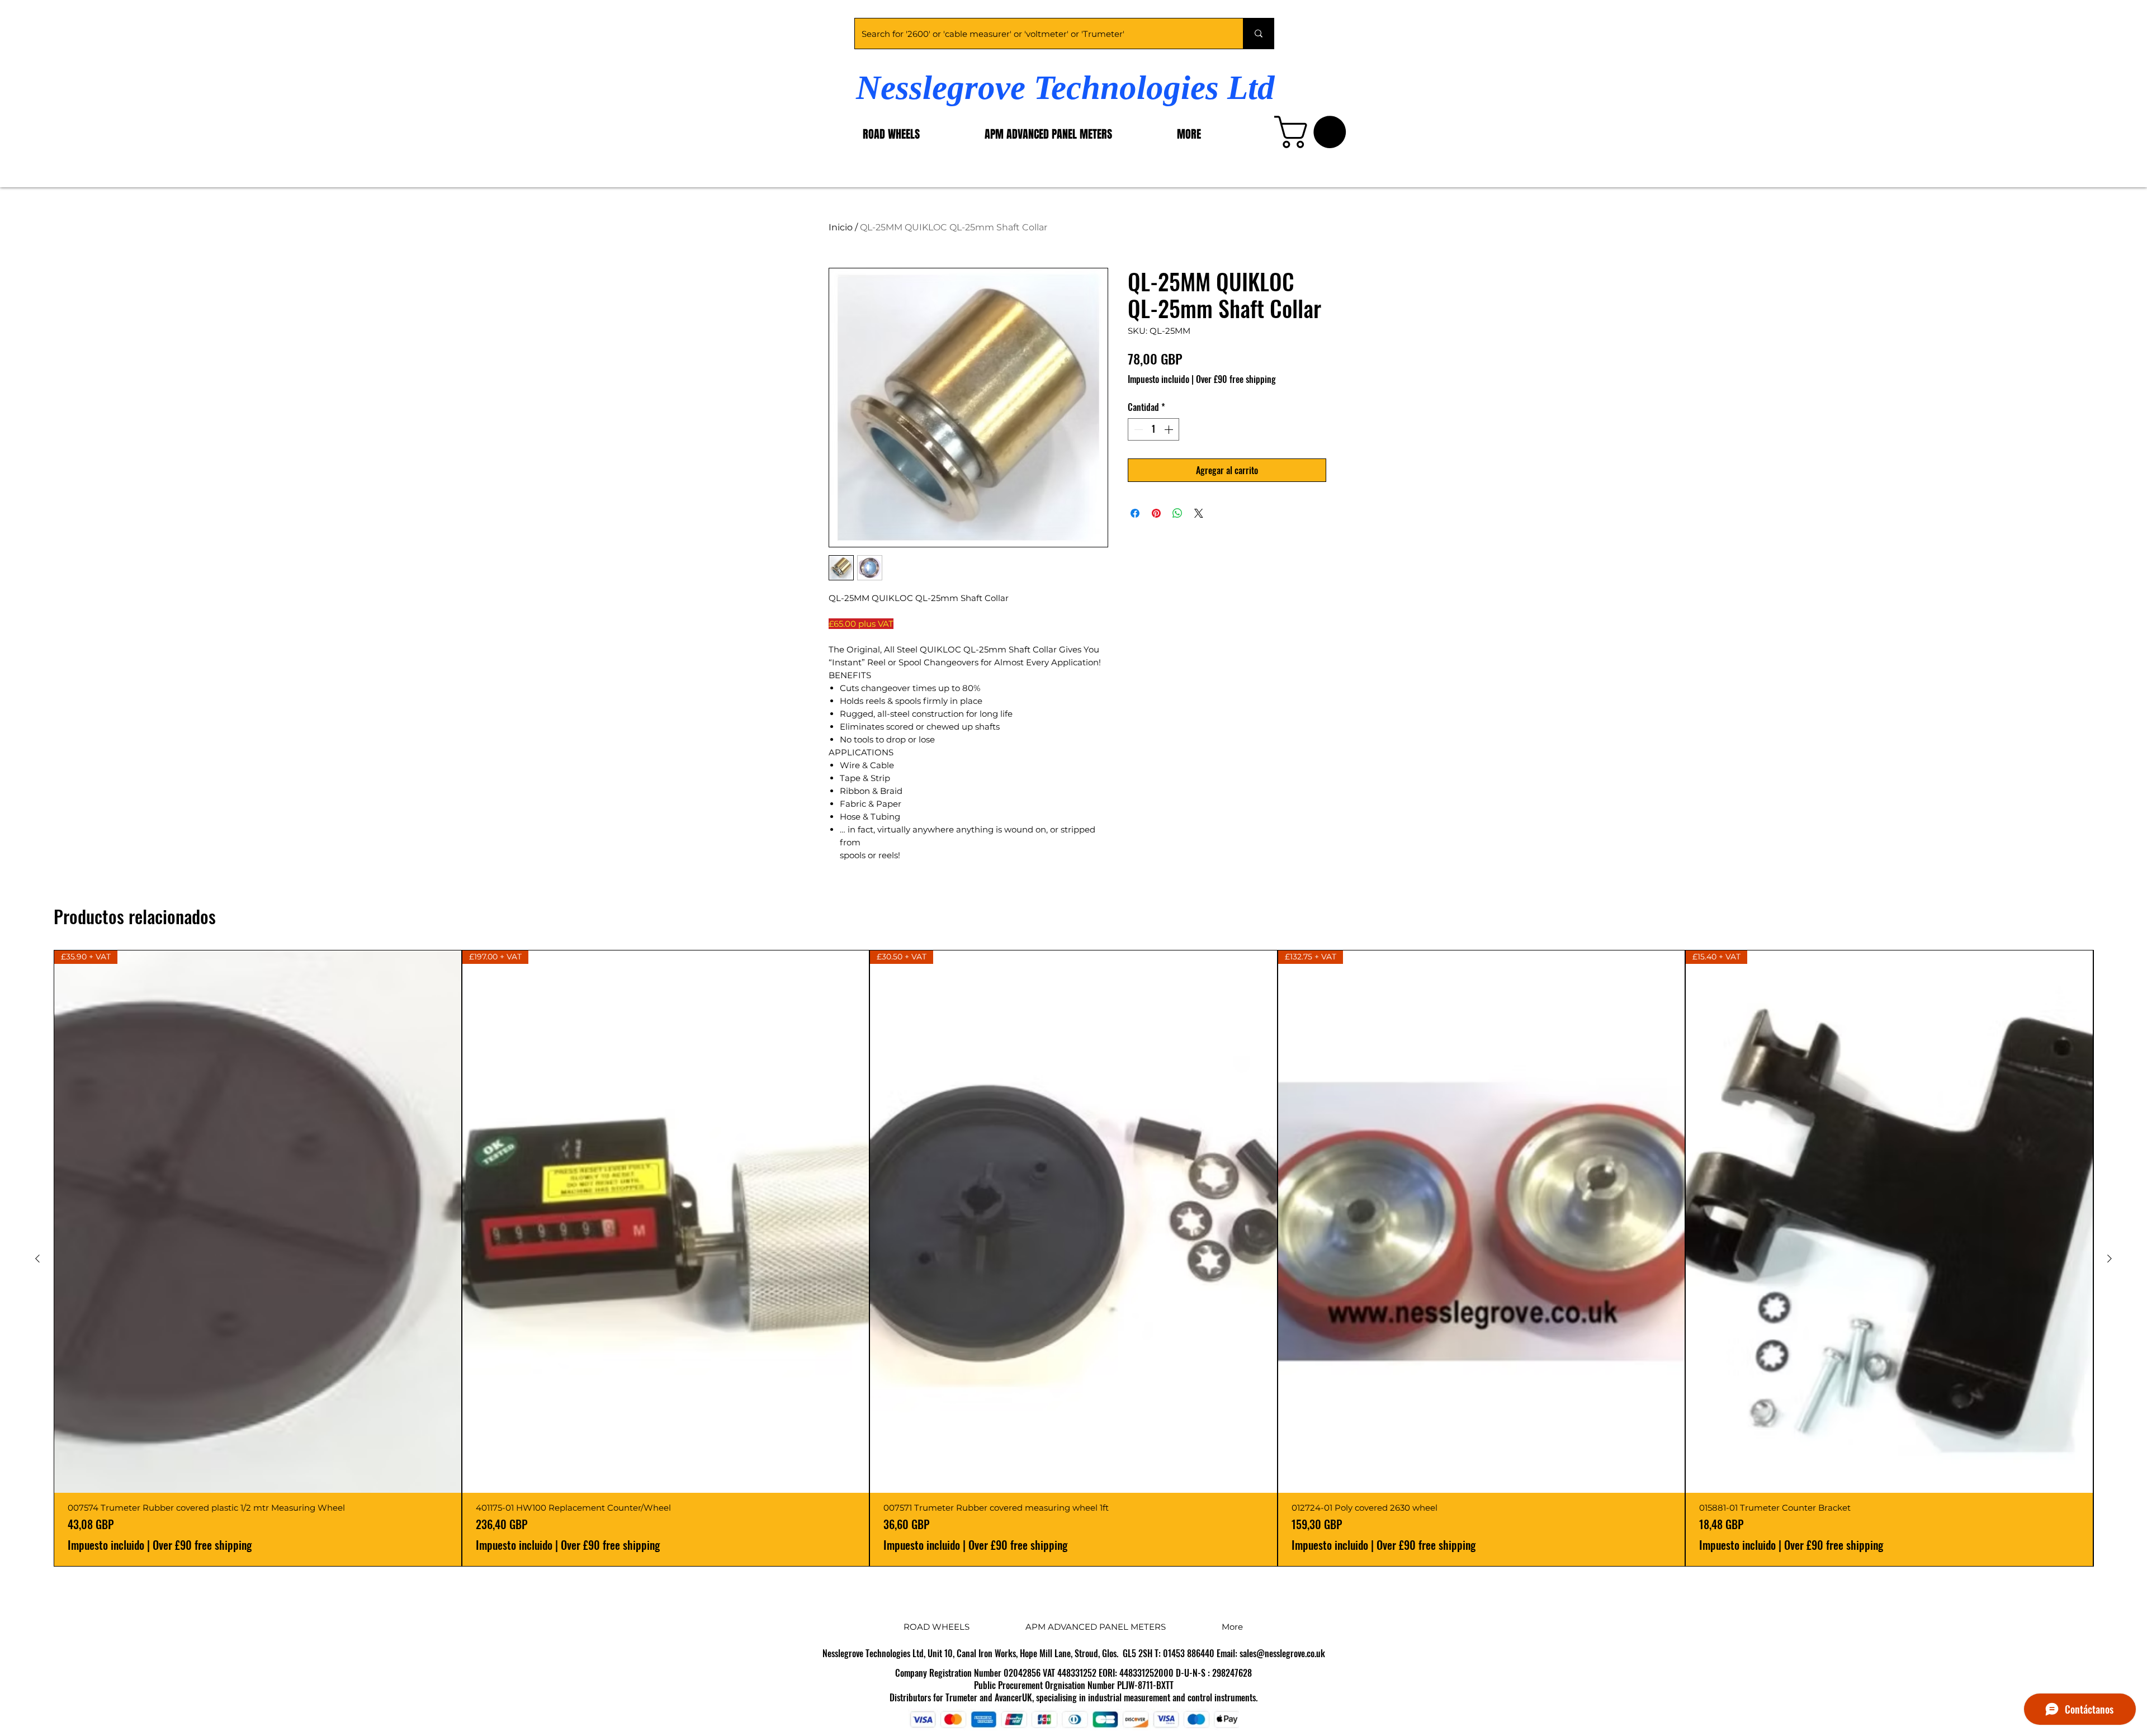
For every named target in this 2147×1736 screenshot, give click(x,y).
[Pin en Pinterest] (1156, 513)
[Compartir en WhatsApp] (1177, 513)
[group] (1073, 1258)
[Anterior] (37, 1259)
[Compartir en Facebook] (1135, 513)
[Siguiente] (2110, 1259)
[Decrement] (1137, 429)
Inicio (841, 227)
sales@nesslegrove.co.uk (1282, 1653)
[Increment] (1170, 429)
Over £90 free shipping (1236, 379)
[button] (1314, 132)
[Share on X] (1199, 513)
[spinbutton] (1153, 429)
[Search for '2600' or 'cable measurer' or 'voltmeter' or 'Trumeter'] (1258, 34)
